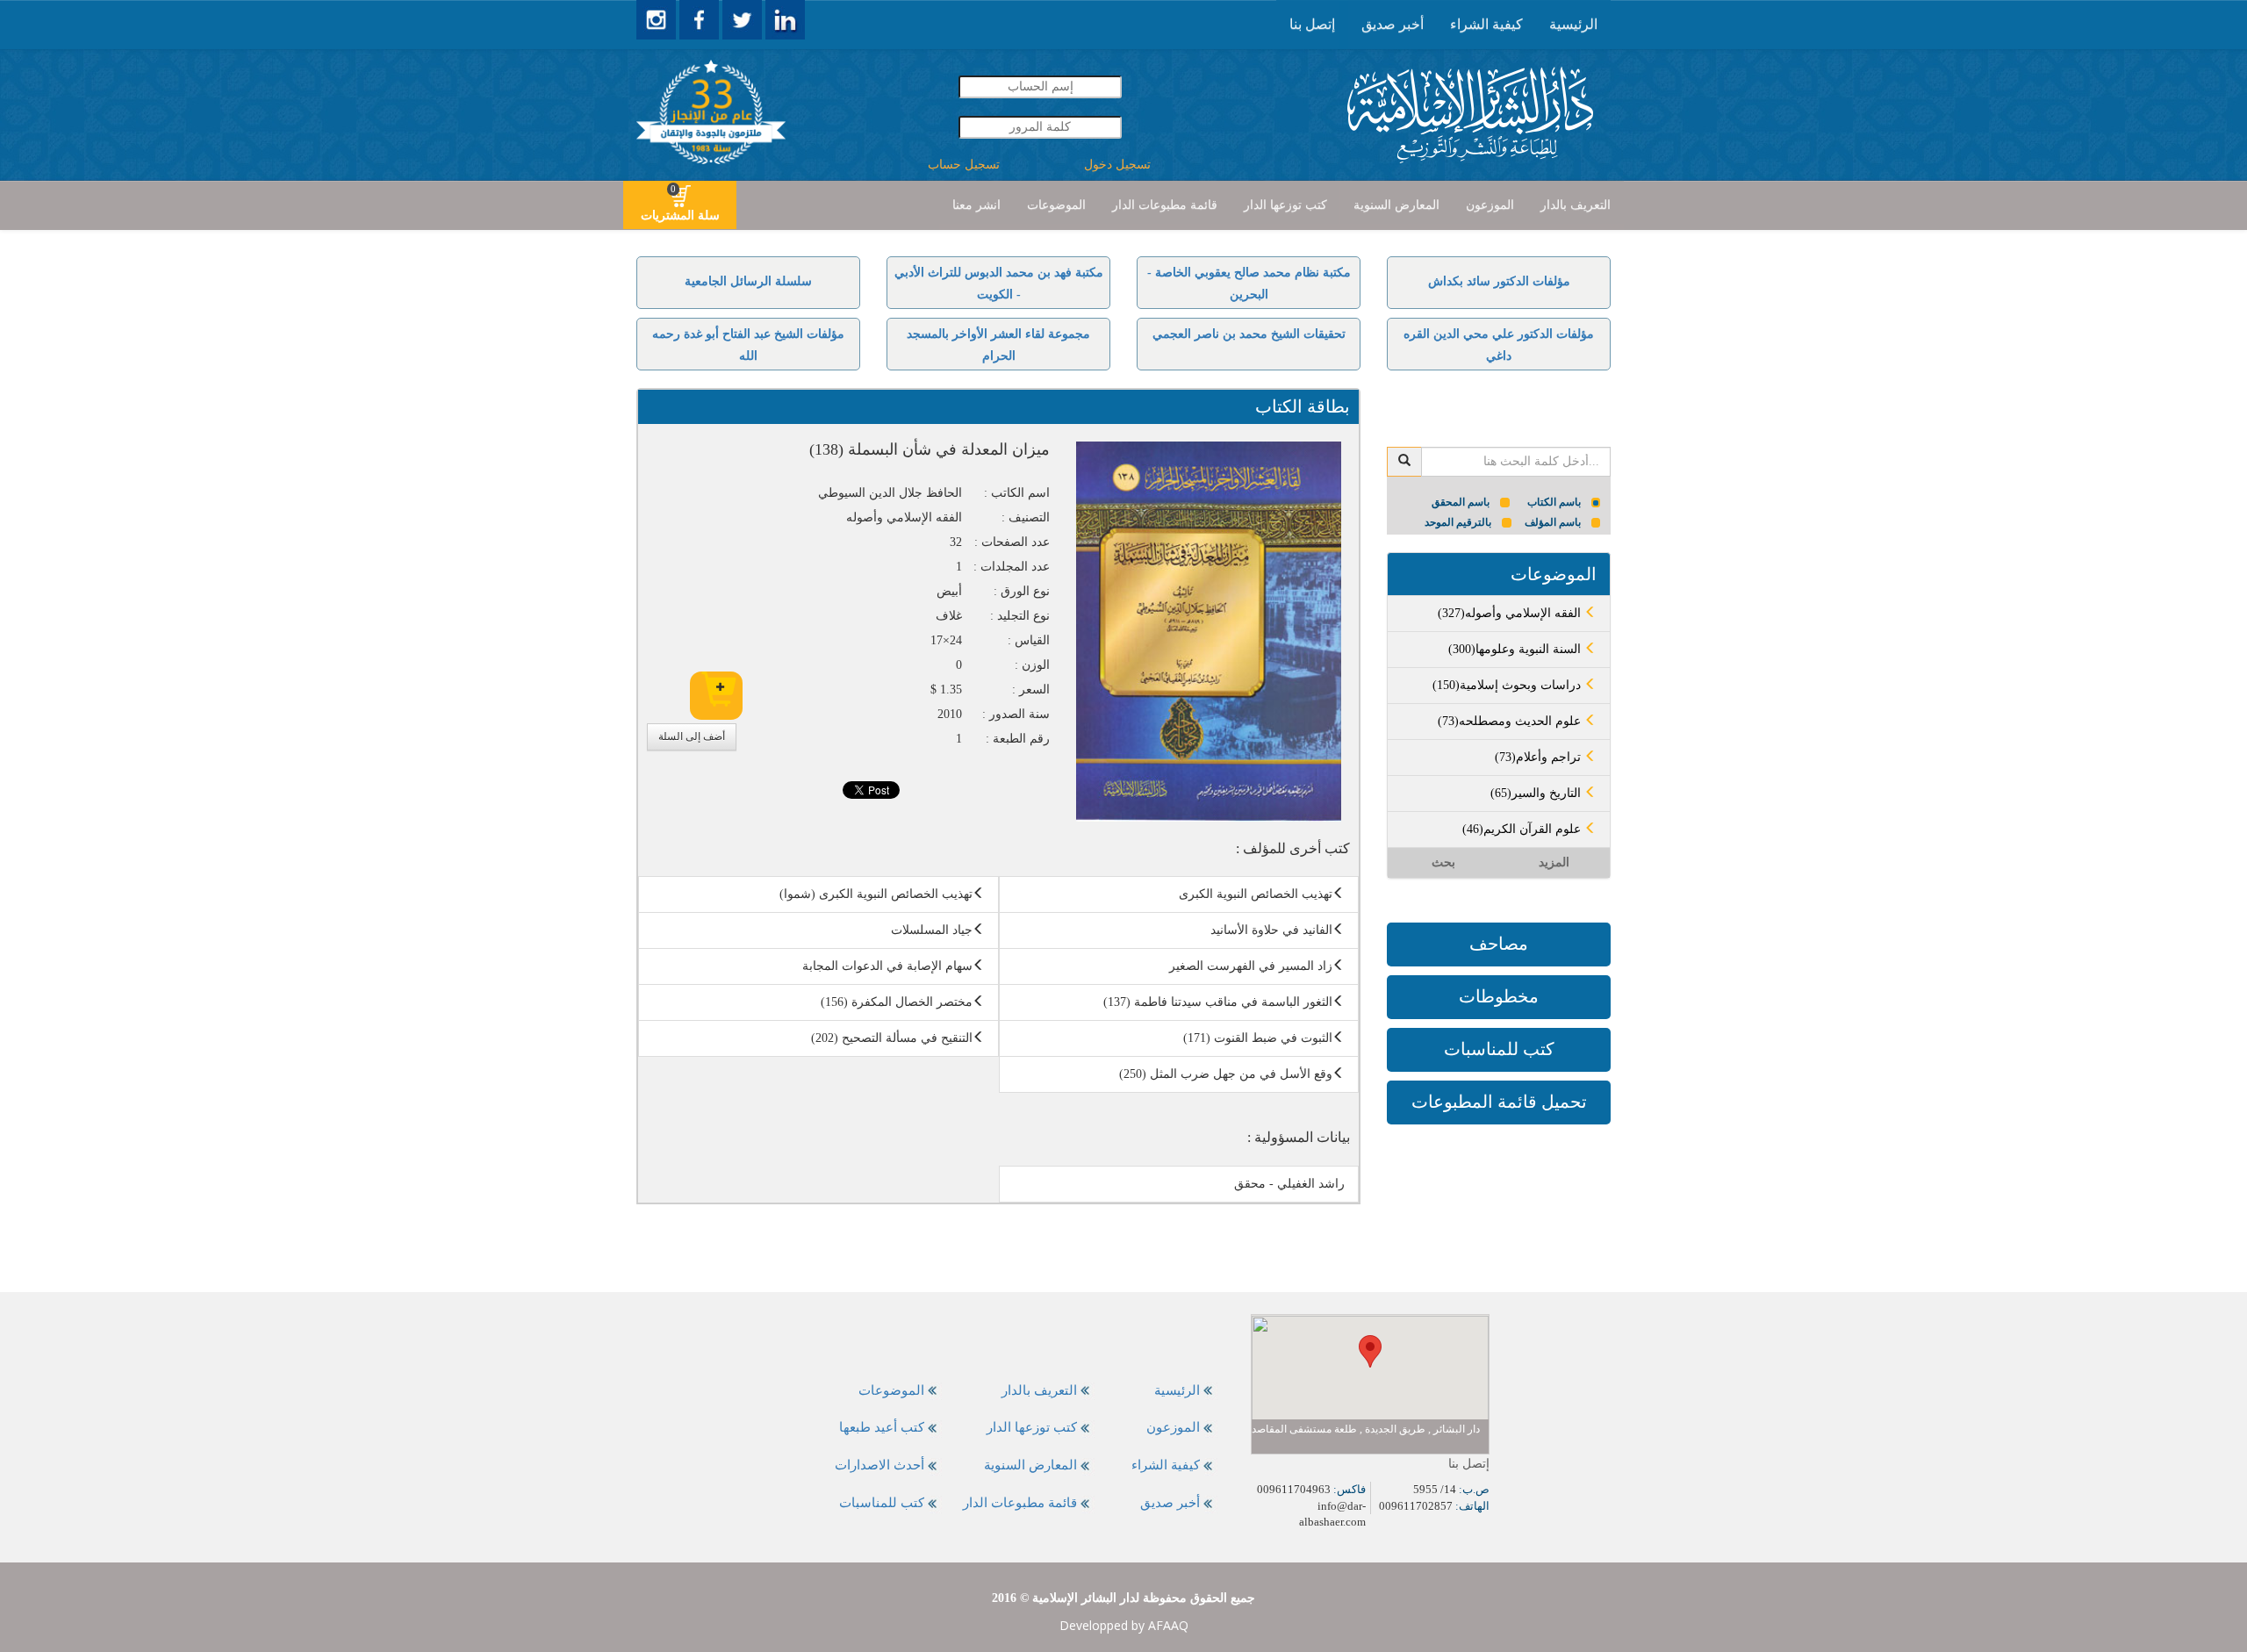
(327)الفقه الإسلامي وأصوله (1511, 613)
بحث (1443, 862)
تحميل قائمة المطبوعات (1499, 1102)
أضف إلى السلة (692, 736)
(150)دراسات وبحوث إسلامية (1508, 685)
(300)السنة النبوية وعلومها (1516, 649)
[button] (1370, 1351)
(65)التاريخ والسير (1537, 793)
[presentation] (1573, 25)
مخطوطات (1499, 996)
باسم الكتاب (1554, 502)
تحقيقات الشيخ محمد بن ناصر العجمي (1249, 334)
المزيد (1554, 862)
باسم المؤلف (1553, 522)
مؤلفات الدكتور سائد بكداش (1499, 281)
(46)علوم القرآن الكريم (1523, 829)
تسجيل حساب (964, 165)
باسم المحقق (1461, 502)
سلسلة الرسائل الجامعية (748, 281)
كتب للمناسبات (1499, 1049)
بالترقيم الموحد (1458, 522)
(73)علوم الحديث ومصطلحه (1511, 721)
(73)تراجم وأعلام (1540, 757)
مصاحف (1499, 944)
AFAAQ (1168, 1625)
